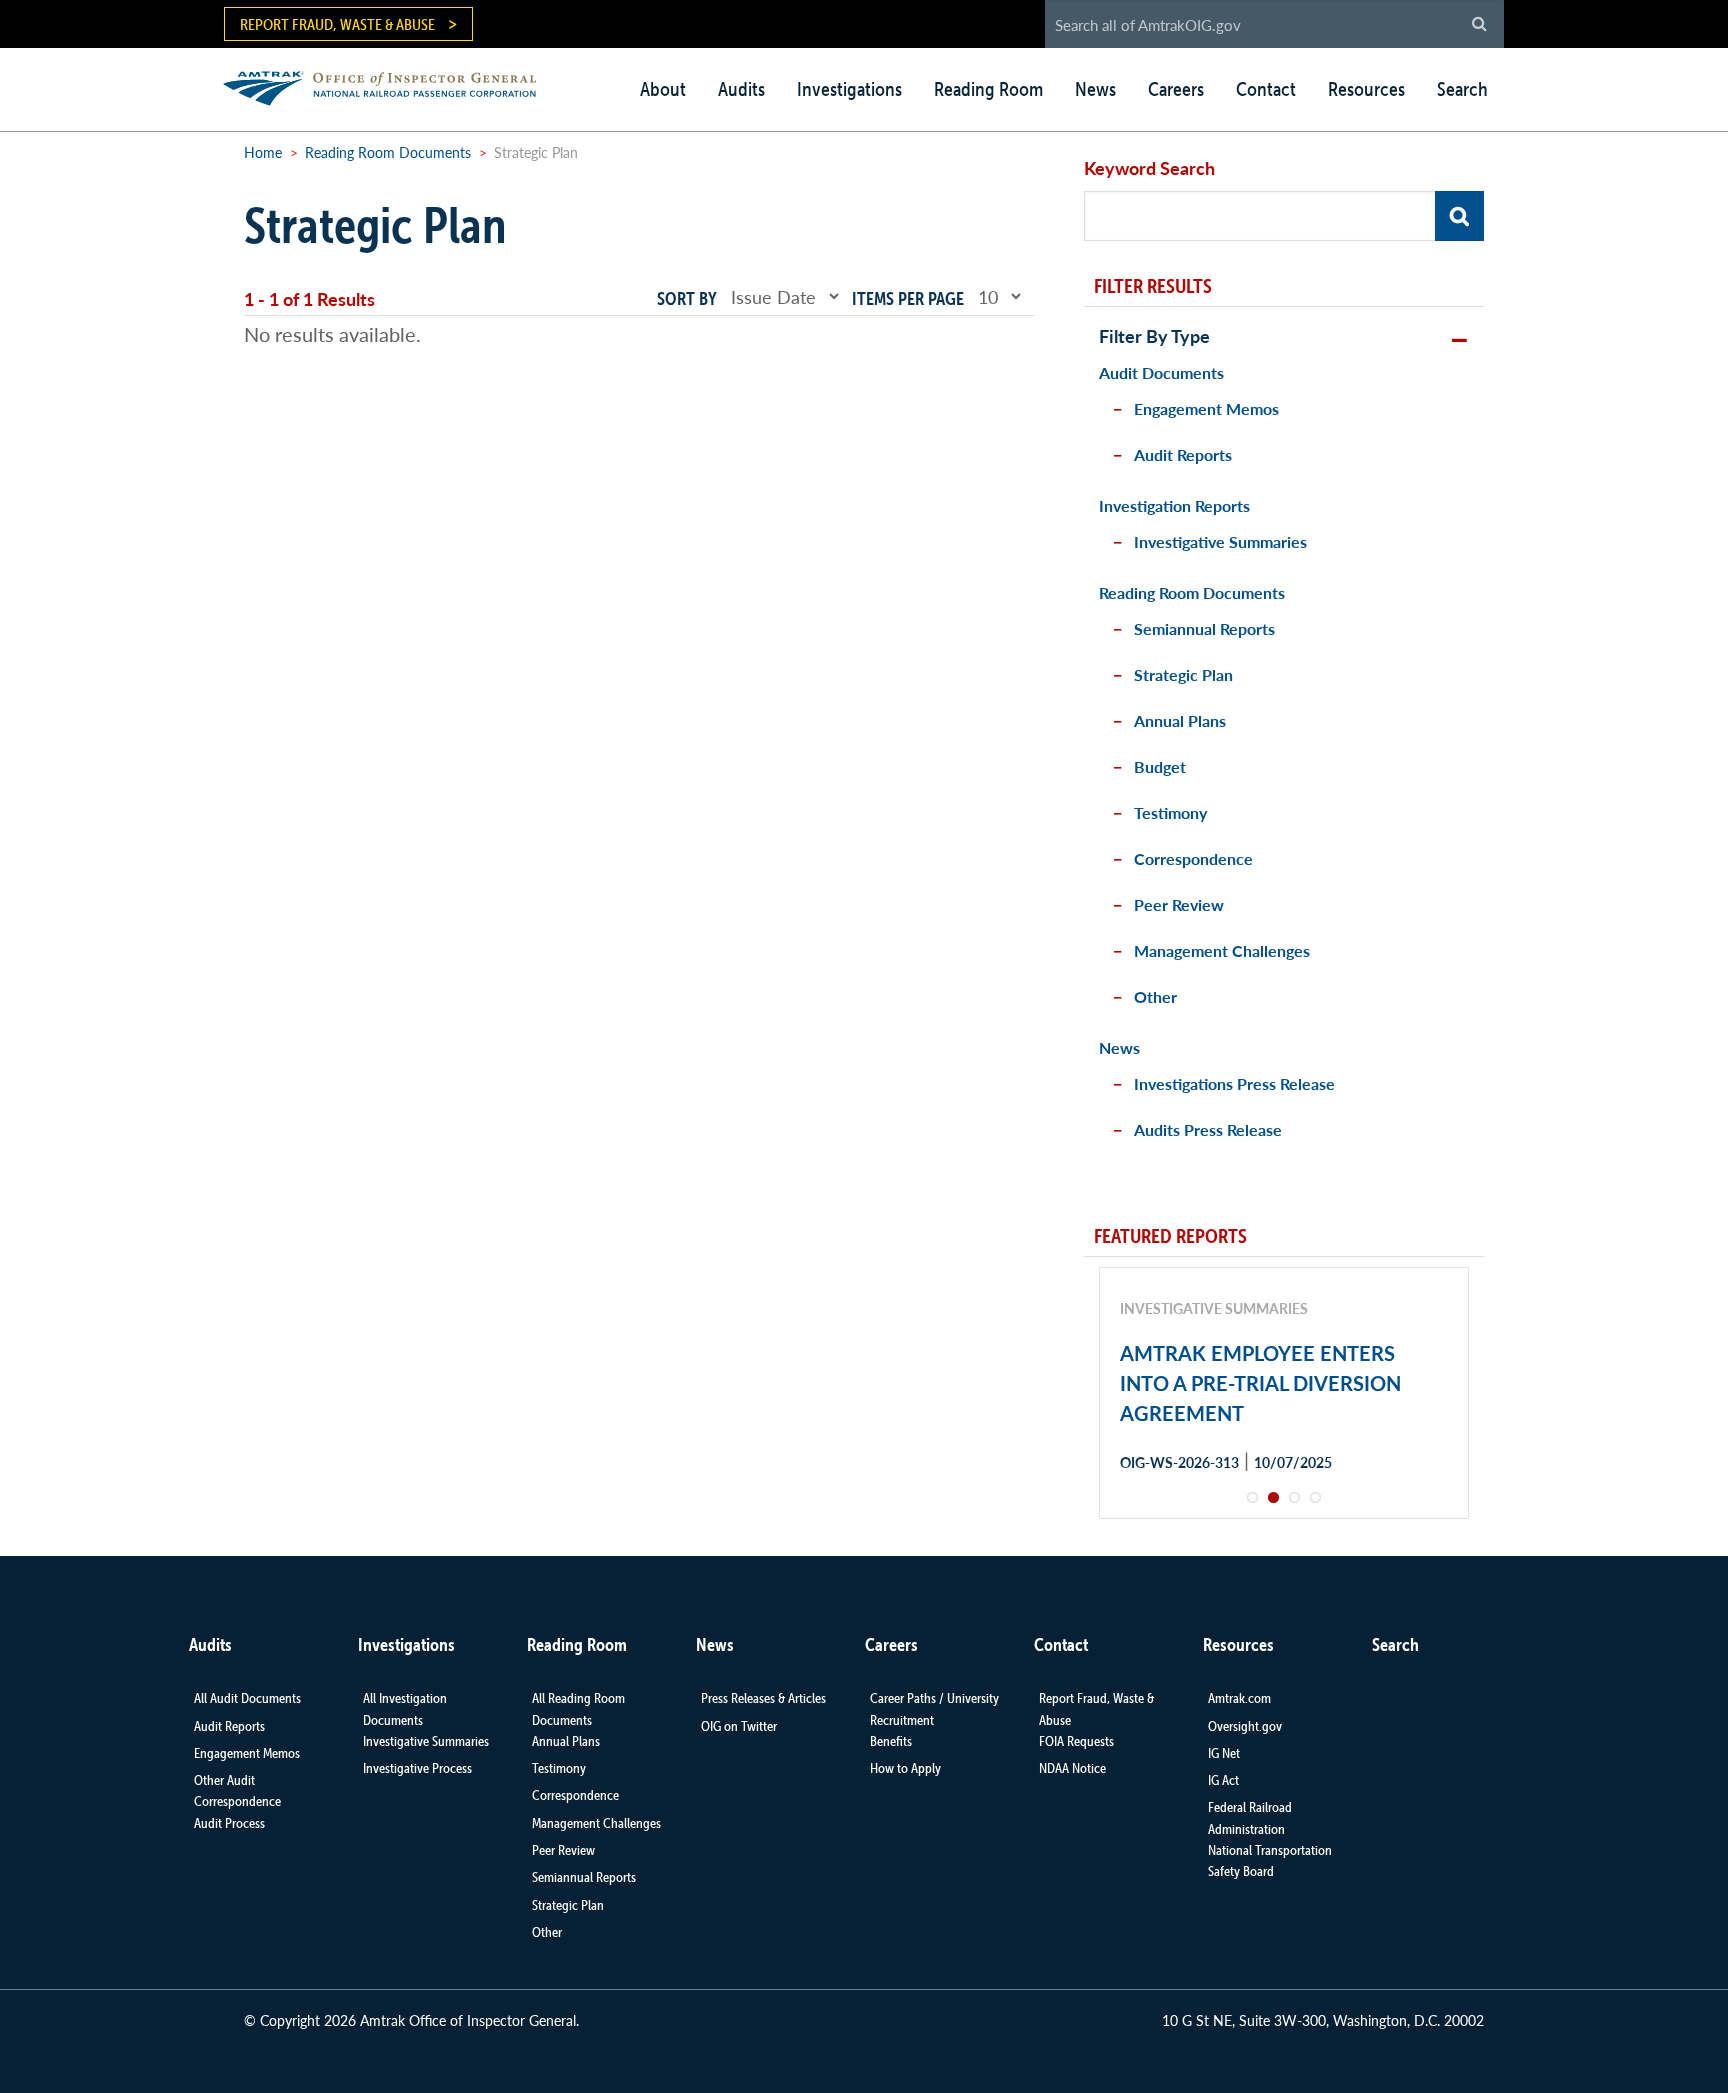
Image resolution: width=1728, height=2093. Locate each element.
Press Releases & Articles (763, 1698)
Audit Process (229, 1823)
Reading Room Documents (388, 152)
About (663, 89)
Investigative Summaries (1220, 541)
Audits (741, 89)
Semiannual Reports (1204, 628)
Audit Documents (1161, 372)
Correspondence (1193, 858)
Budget (1160, 766)
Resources (1366, 89)
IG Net (1224, 1753)
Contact (1266, 89)
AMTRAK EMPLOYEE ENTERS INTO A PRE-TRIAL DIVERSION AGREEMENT (1260, 1383)
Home (263, 152)
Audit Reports (1183, 454)
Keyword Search (1149, 167)
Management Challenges (1222, 950)
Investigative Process (417, 1768)
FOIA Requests (1076, 1741)
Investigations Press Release (1234, 1083)
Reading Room (988, 89)
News (1095, 89)
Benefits (891, 1741)
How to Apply (905, 1768)
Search (1462, 89)
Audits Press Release (1208, 1129)
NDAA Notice (1072, 1768)
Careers (1176, 89)
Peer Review (1179, 904)
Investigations (849, 89)
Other (1155, 996)
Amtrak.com (1239, 1698)
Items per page (908, 298)
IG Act (1223, 1780)
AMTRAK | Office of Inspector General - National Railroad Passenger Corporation (390, 85)
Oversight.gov (1245, 1726)
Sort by (687, 298)
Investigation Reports (1174, 505)
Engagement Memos (1206, 408)
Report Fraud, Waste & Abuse (337, 24)
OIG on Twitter (739, 1726)
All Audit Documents (247, 1698)
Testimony (1170, 812)
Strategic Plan (1183, 674)
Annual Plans (1180, 720)
